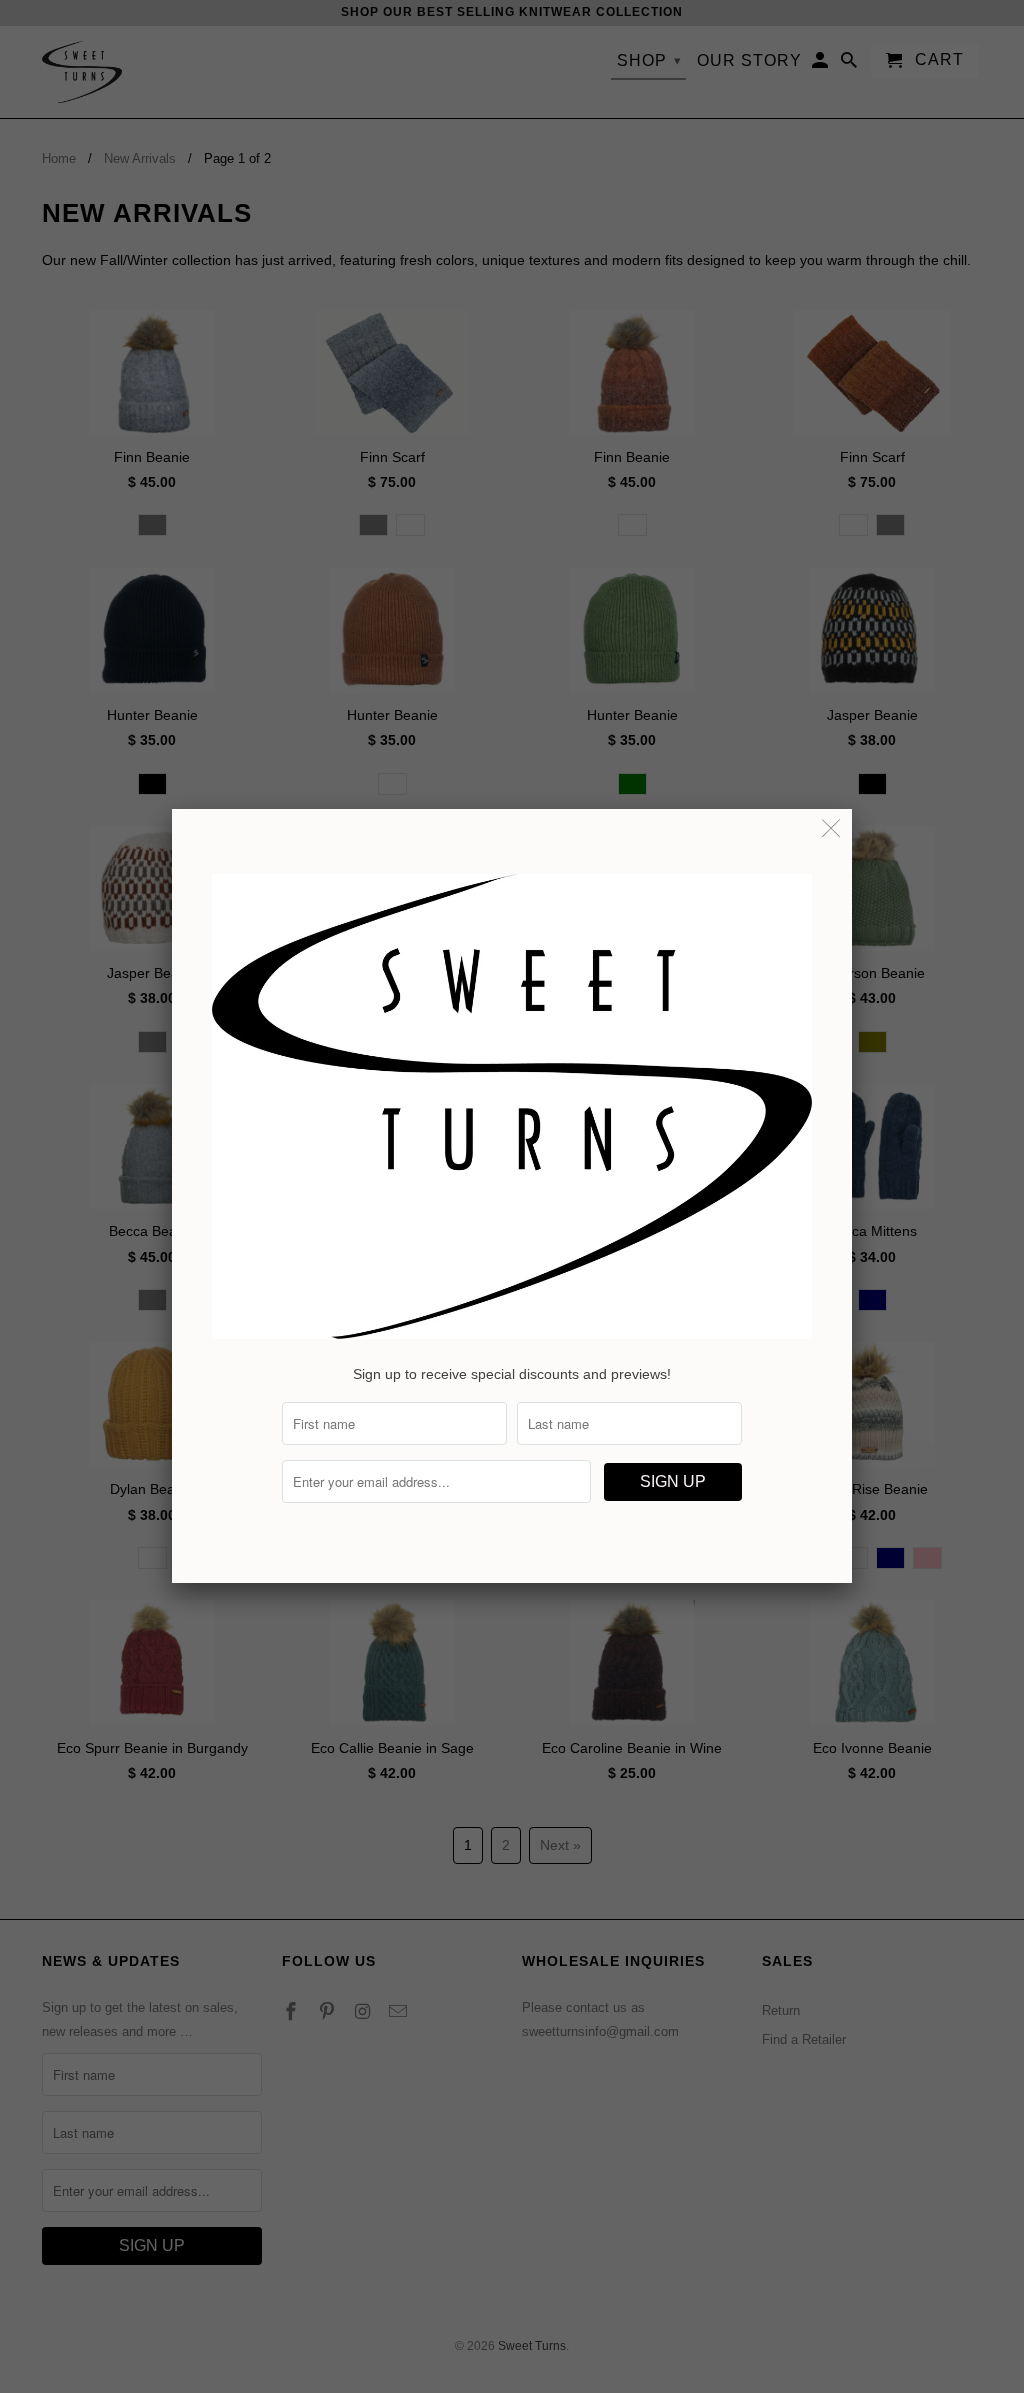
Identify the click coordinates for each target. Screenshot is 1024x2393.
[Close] (831, 829)
